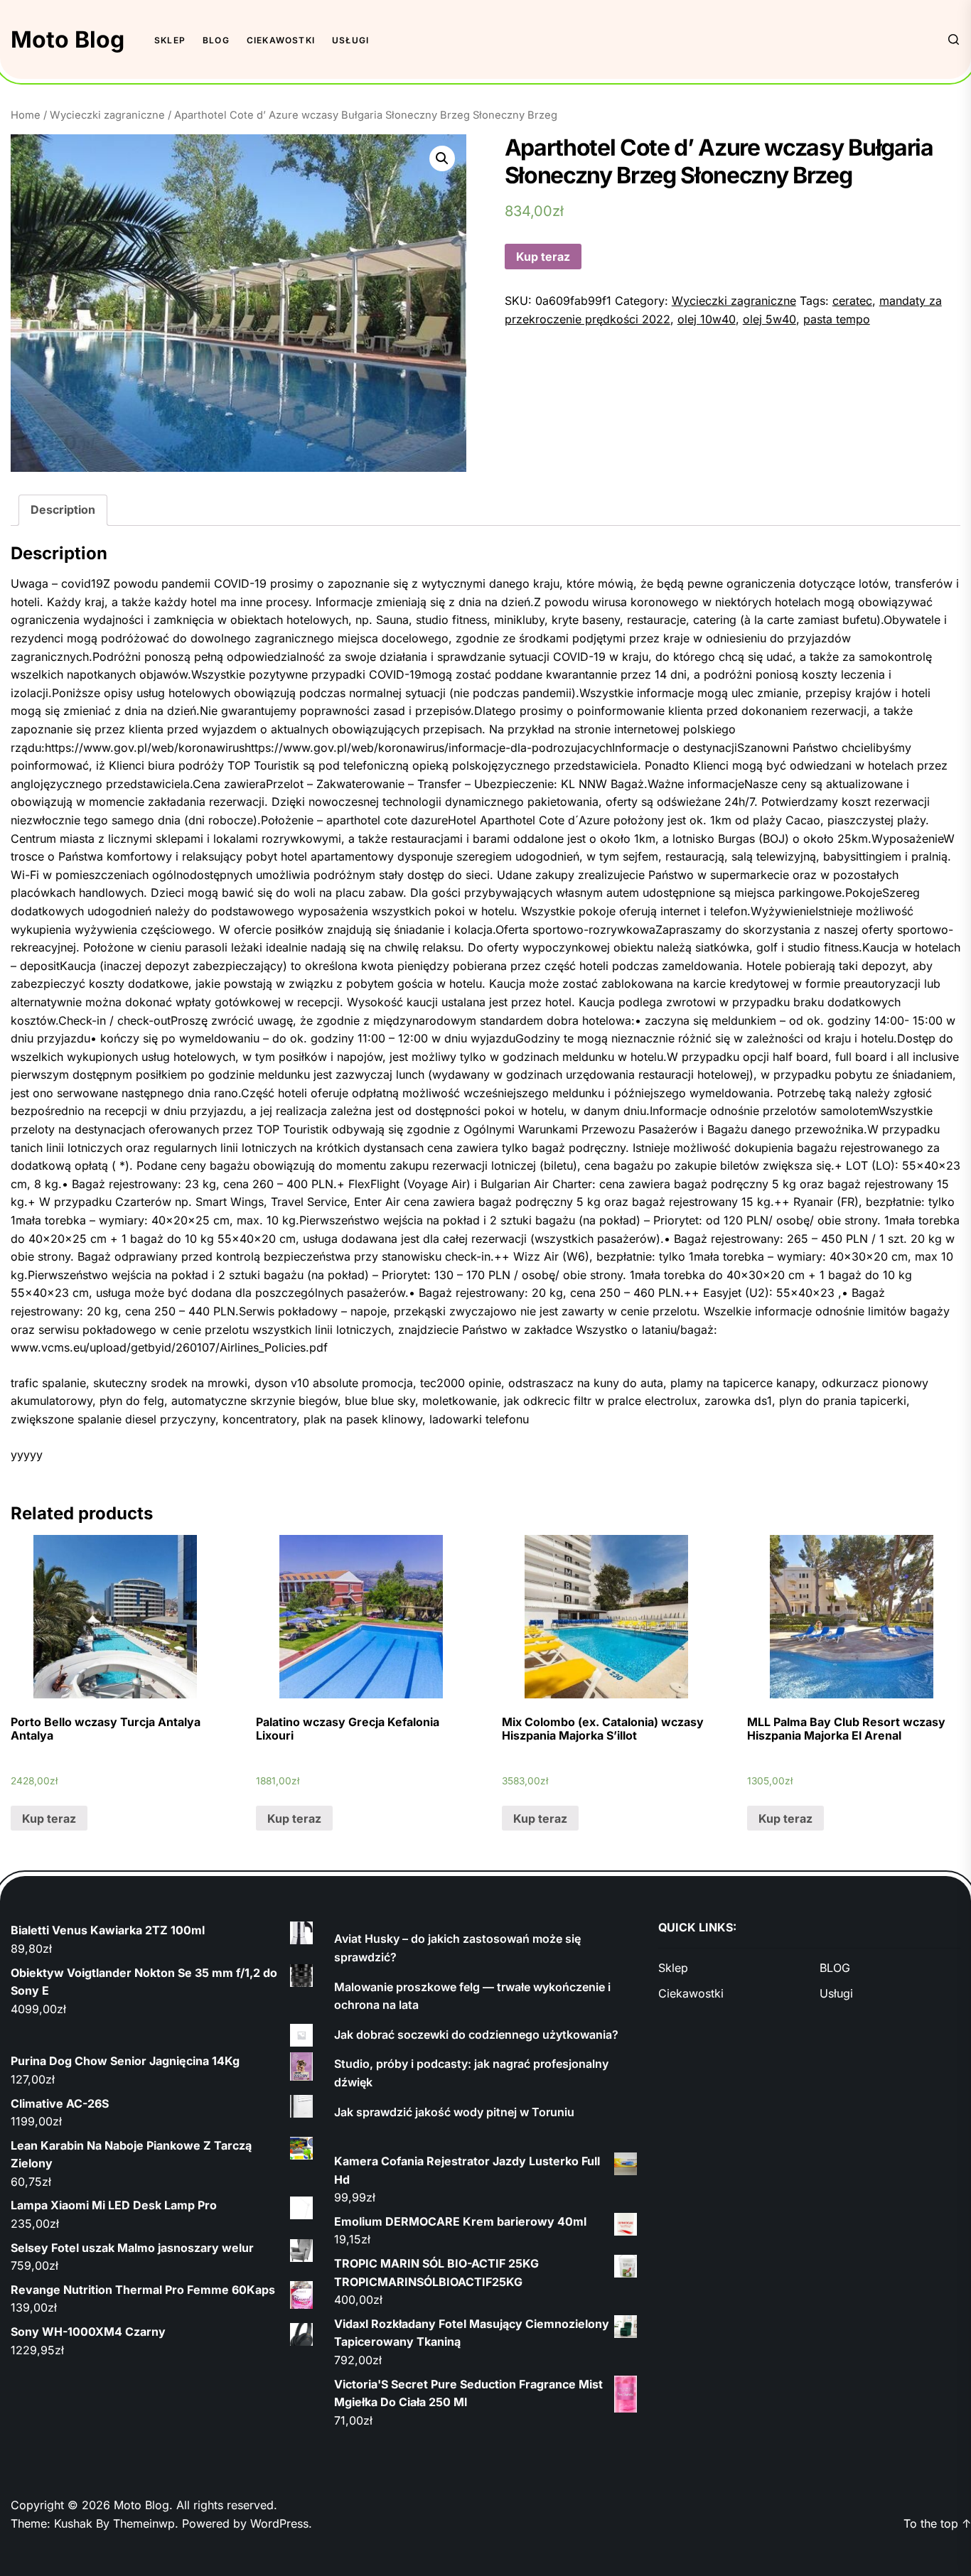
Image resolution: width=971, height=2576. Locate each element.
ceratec (852, 301)
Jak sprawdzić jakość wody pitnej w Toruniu (454, 2112)
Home (26, 115)
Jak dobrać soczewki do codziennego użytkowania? (476, 2035)
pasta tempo (837, 319)
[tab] (63, 510)
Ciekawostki (281, 40)
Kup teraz (543, 257)
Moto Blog (68, 39)
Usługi (350, 40)
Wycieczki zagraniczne (107, 115)
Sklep (170, 40)
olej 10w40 (707, 319)
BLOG (216, 40)
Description (63, 510)
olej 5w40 (769, 319)
